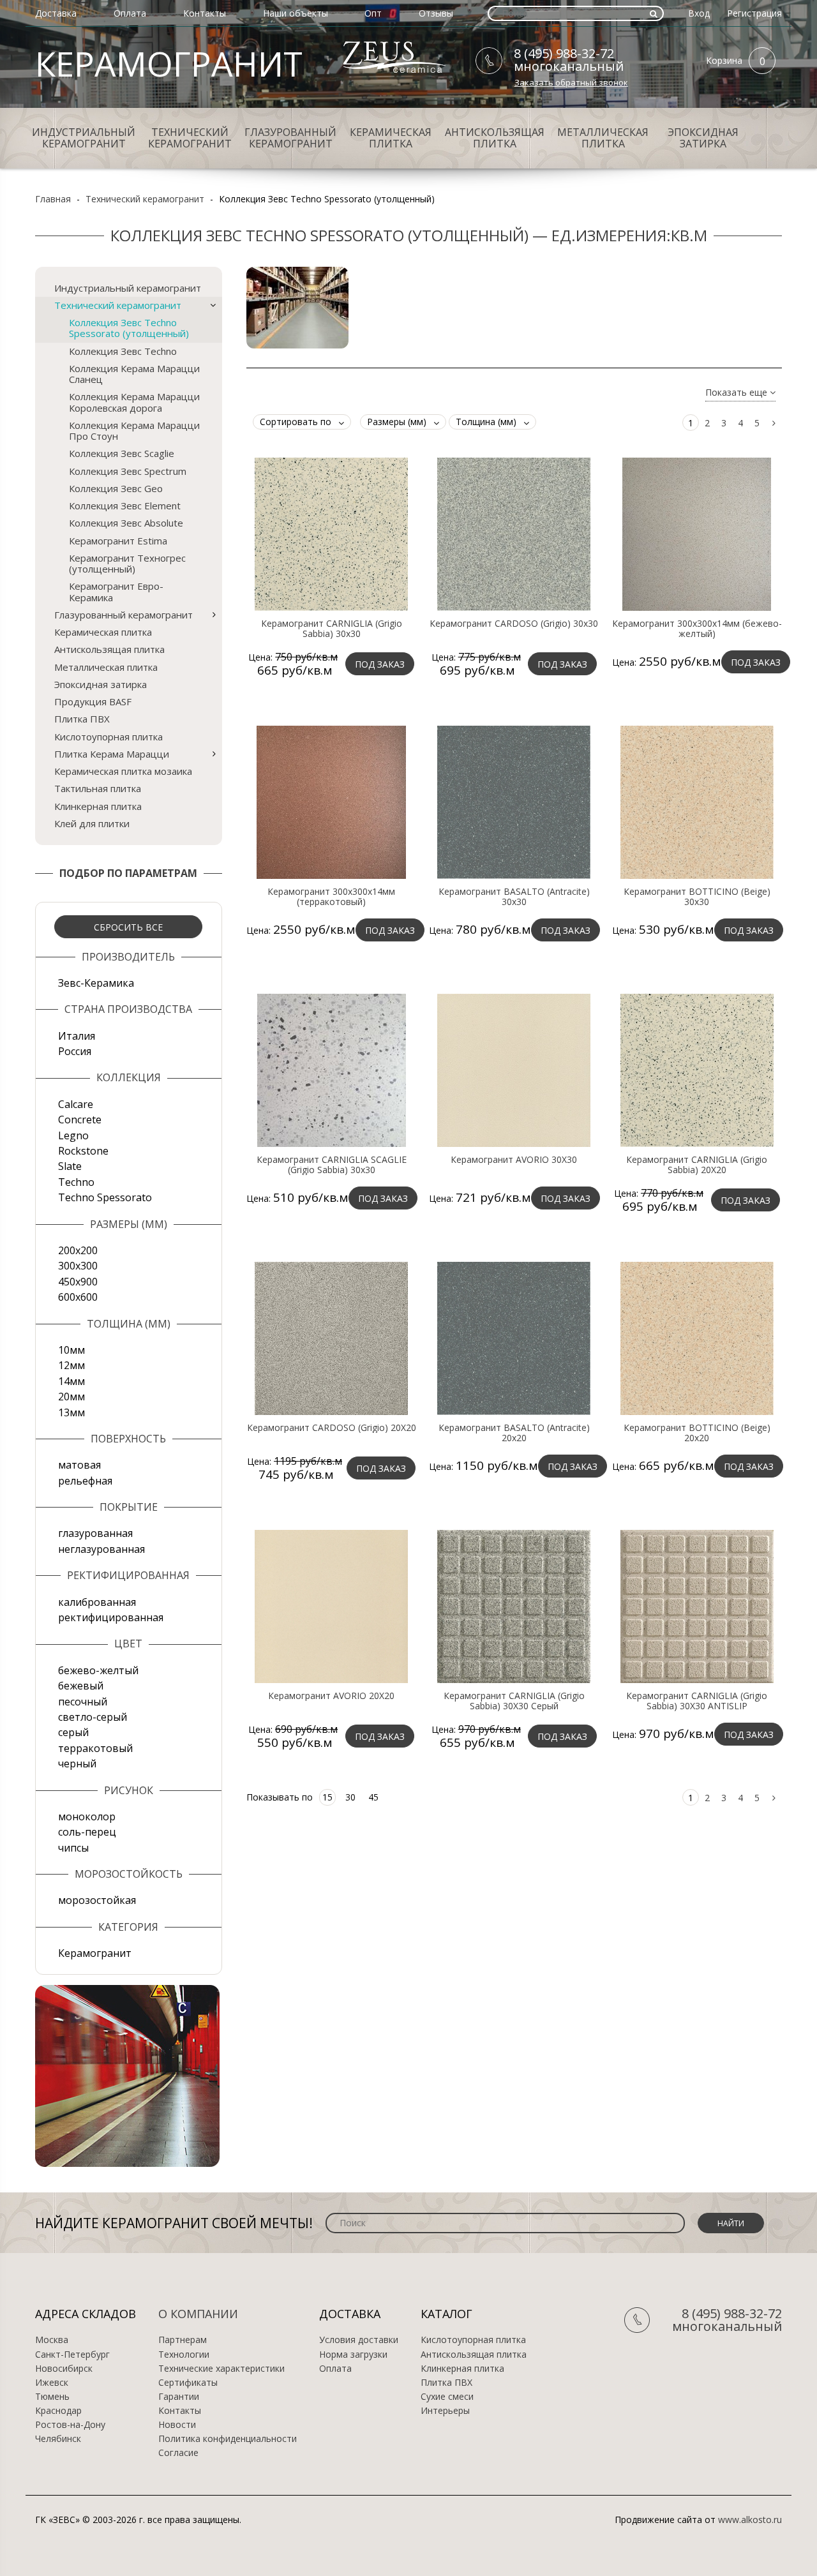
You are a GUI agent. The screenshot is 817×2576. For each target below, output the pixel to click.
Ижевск (52, 2383)
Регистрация (754, 13)
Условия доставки (359, 2340)
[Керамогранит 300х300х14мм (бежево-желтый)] (697, 534)
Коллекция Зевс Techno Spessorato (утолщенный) (129, 328)
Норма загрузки (353, 2355)
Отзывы (436, 13)
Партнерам (183, 2340)
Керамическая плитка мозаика (123, 771)
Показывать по (280, 1797)
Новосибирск (64, 2369)
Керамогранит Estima (118, 541)
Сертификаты (188, 2383)
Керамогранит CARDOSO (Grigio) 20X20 (332, 1428)
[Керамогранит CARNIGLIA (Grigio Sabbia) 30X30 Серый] (514, 1606)
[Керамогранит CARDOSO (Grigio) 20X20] (331, 1338)
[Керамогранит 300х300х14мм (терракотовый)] (331, 802)
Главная (53, 199)
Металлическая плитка (603, 138)
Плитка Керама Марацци (112, 754)
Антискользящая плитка (495, 138)
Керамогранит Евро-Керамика (116, 591)
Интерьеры (445, 2411)
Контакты (205, 13)
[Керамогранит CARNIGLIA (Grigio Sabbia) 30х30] (331, 534)
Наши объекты (296, 13)
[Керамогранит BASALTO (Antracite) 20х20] (514, 1338)
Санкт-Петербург (72, 2355)
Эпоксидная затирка (703, 138)
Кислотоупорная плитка (109, 737)
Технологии (184, 2355)
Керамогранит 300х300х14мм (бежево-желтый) (697, 629)
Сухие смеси (447, 2397)
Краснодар (58, 2411)
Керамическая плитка (391, 138)
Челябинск (58, 2439)
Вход (699, 13)
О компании (198, 2314)
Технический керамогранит (190, 138)
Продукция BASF (93, 701)
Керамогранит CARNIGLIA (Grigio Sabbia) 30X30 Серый (514, 1701)
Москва (52, 2340)
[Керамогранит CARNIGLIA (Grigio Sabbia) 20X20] (697, 1070)
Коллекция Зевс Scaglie (122, 453)
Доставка (56, 13)
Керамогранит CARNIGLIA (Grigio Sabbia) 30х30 (332, 629)
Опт (373, 13)
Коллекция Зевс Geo (116, 488)
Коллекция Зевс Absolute (126, 523)
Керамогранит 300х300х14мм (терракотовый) (331, 897)
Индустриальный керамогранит (84, 138)
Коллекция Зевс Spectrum (128, 471)
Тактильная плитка (98, 788)
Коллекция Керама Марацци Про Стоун (134, 431)
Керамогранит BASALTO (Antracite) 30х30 (514, 897)
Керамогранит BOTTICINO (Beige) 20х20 (697, 1433)
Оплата (130, 13)
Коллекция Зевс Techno (123, 351)
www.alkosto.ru (750, 2520)
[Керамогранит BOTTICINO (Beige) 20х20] (697, 1338)
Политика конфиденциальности (228, 2439)
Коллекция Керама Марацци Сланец (134, 374)
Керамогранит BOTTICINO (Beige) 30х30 (697, 897)
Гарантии (179, 2397)
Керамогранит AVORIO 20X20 (331, 1696)
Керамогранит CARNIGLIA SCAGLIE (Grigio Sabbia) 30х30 (332, 1165)
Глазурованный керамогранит (290, 138)
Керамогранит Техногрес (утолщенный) (127, 563)
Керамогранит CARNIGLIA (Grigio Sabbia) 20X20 (697, 1165)
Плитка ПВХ (82, 719)
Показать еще (738, 393)
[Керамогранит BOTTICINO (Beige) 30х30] (697, 802)
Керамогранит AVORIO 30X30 (514, 1160)
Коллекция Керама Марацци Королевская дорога (134, 402)
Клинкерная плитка (98, 806)
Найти (731, 2223)
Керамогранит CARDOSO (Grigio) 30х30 (514, 624)
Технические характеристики (221, 2369)
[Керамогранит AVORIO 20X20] (331, 1606)
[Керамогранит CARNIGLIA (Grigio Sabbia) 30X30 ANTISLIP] (697, 1606)
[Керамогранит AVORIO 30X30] (514, 1070)
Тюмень (52, 2397)
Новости (177, 2425)
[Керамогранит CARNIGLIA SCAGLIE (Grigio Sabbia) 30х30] (331, 1070)
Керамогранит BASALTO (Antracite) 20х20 (514, 1433)
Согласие (178, 2453)
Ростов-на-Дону (70, 2425)
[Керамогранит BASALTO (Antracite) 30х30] (514, 802)
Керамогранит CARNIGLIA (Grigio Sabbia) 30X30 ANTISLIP (697, 1701)
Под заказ (380, 664)
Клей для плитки (92, 823)
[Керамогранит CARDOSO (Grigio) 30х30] (514, 534)
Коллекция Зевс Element (125, 505)
